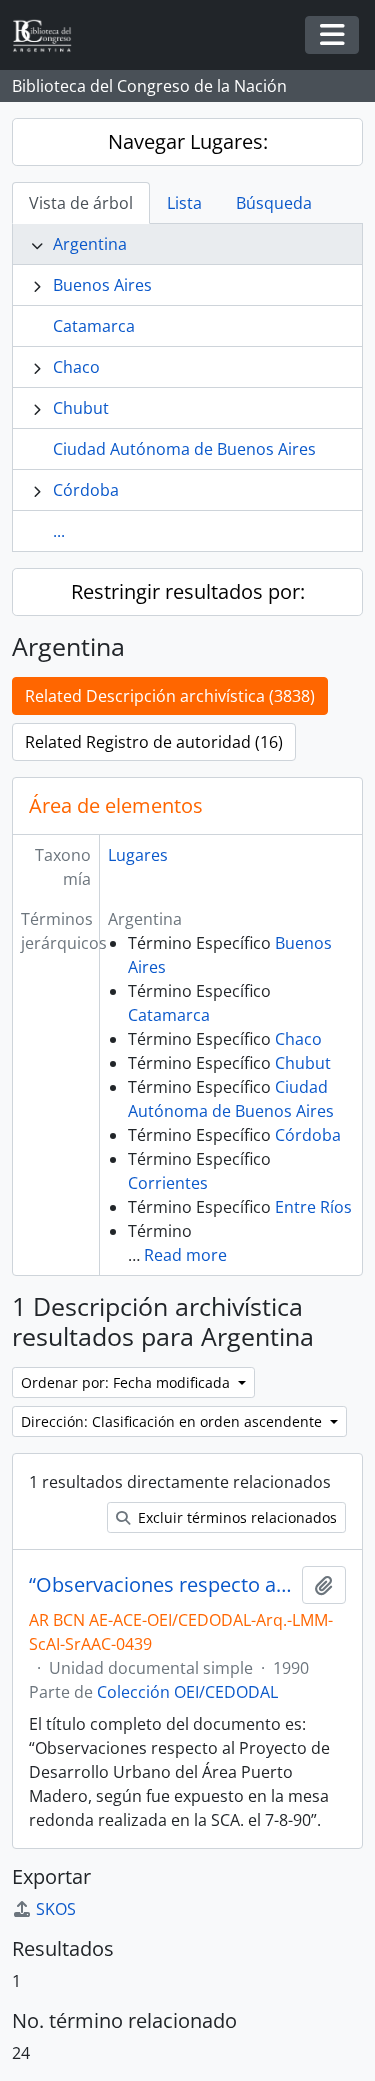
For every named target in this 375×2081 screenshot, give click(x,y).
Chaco (76, 367)
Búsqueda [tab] (274, 203)
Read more (185, 1255)
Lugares (138, 855)
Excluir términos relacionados (235, 1517)
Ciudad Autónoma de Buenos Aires (184, 449)
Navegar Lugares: (188, 141)
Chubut (81, 408)
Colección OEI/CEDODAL (187, 1692)
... (59, 531)
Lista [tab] (184, 203)
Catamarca (94, 326)
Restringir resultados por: (188, 591)
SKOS (56, 1909)
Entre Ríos (313, 1207)
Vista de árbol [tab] (81, 203)
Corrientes (168, 1183)
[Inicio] (50, 35)
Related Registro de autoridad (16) (154, 742)
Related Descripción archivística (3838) (170, 696)
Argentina (90, 244)
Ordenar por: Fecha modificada (127, 1382)
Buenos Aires (102, 285)
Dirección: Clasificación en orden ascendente (173, 1421)
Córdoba (86, 490)
